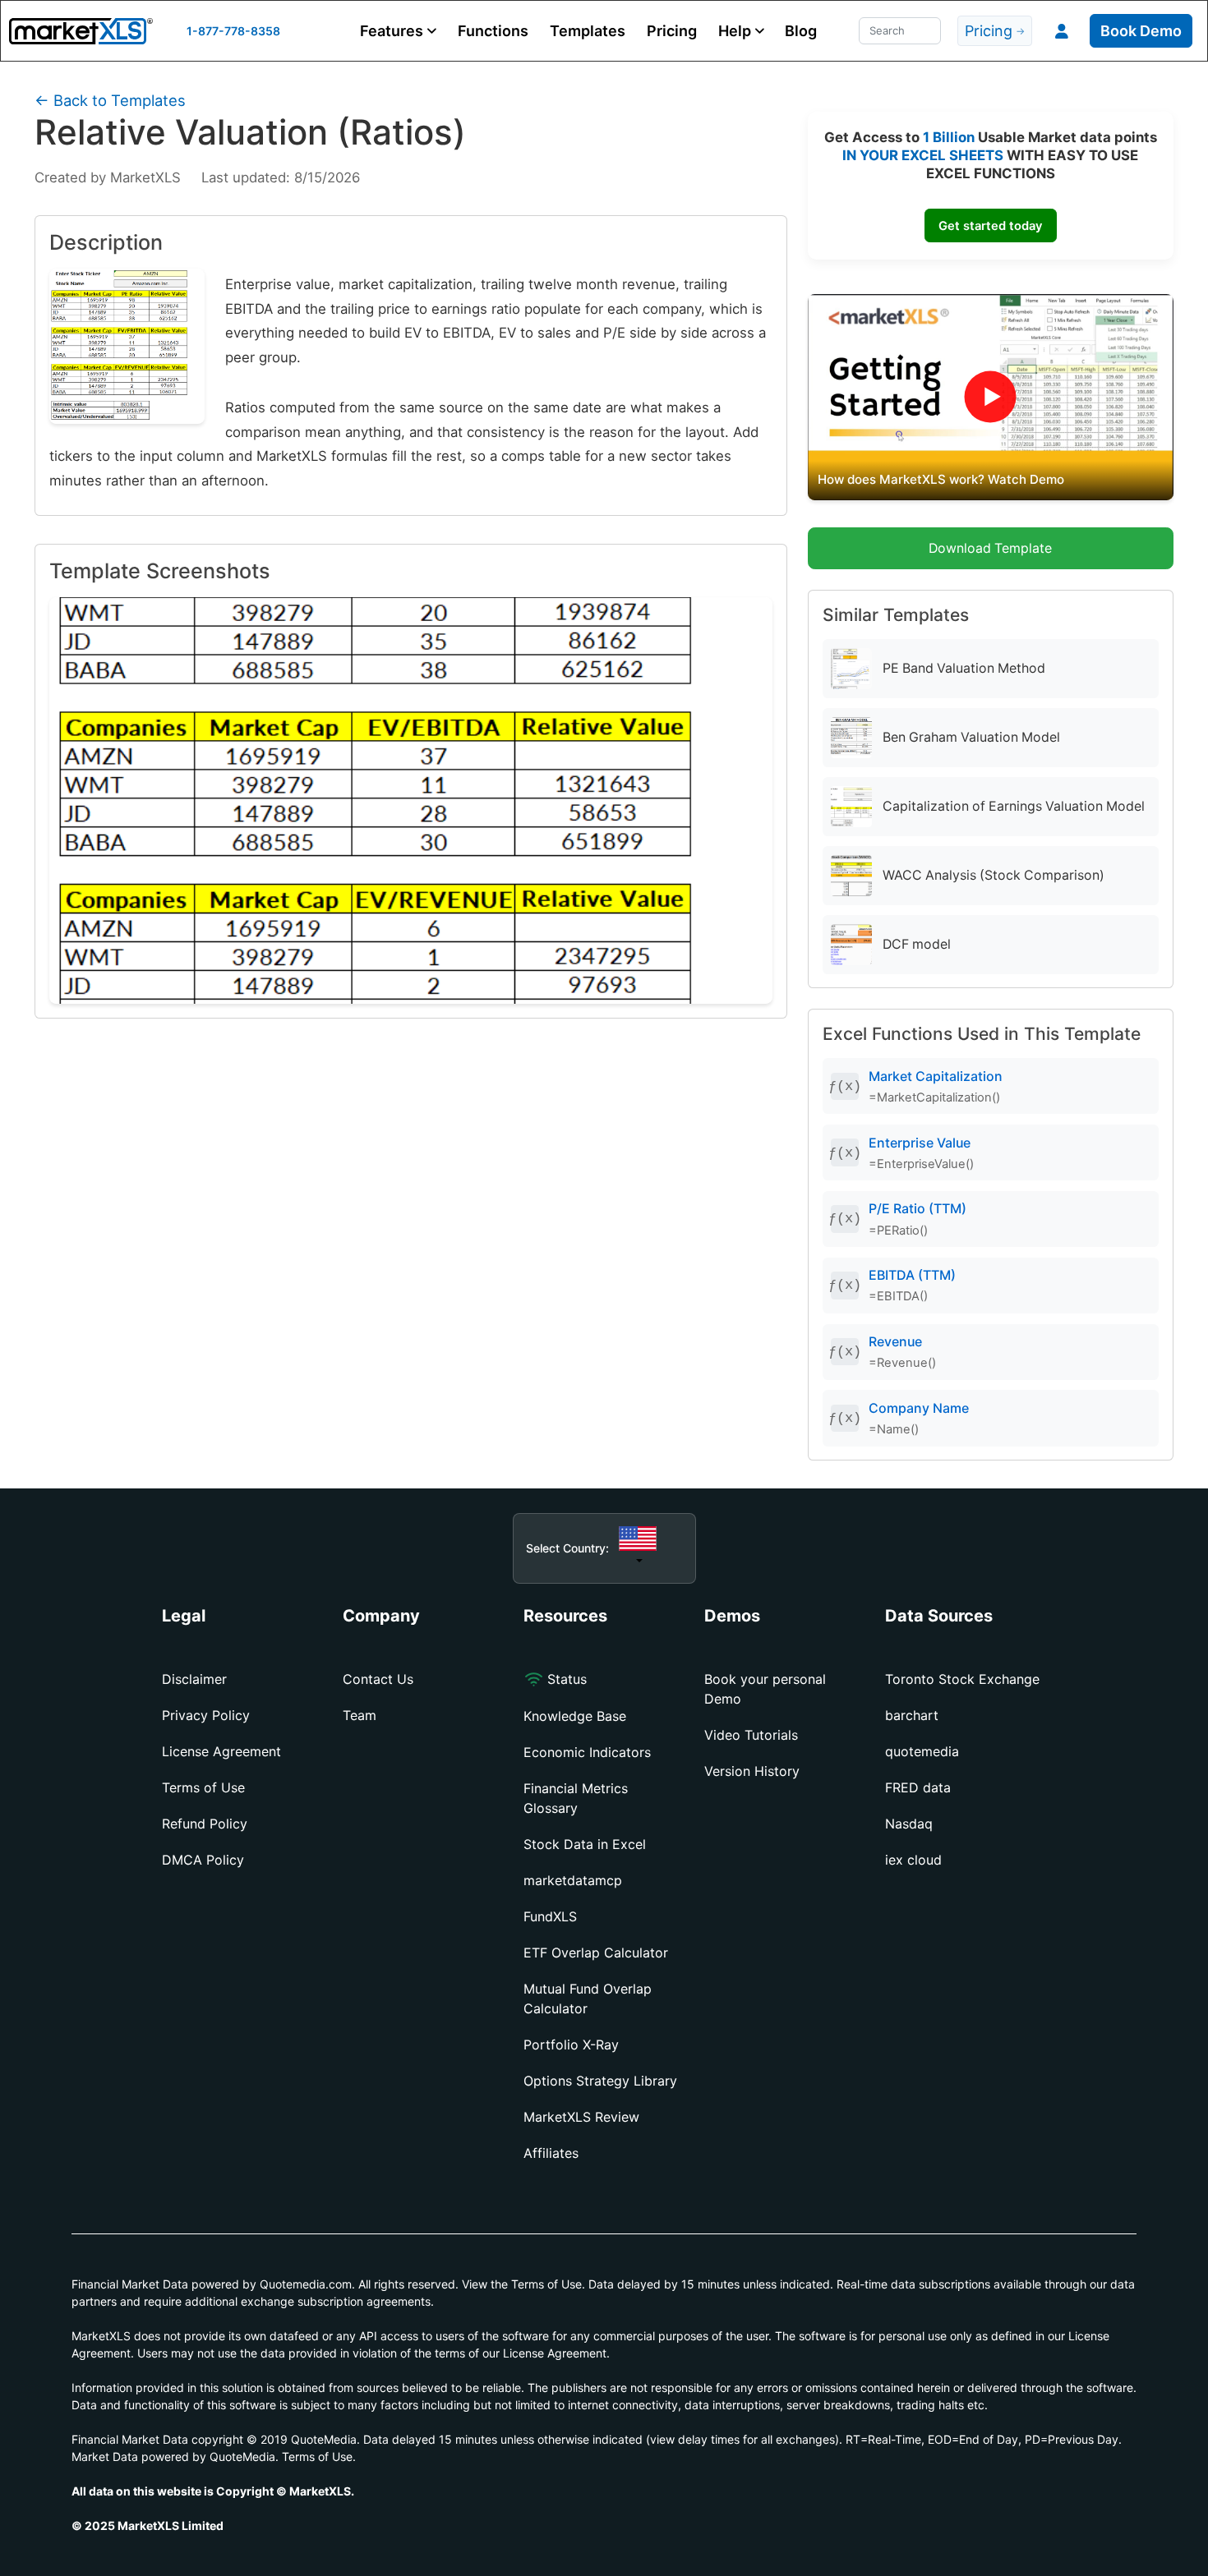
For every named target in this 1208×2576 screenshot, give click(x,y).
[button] (398, 31)
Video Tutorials (751, 1735)
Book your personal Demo (765, 1689)
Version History (752, 1771)
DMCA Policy (203, 1860)
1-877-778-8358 (233, 31)
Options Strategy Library (600, 2081)
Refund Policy (205, 1824)
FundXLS (550, 1916)
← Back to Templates (110, 100)
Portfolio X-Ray (571, 2045)
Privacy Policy (206, 1715)
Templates (588, 31)
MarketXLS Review (581, 2117)
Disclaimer (194, 1679)
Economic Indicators (587, 1752)
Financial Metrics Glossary (576, 1798)
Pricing (672, 31)
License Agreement (221, 1751)
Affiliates (551, 2153)
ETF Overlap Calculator (596, 1953)
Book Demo (1141, 31)
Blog (801, 31)
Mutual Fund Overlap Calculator (588, 1999)
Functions (493, 31)
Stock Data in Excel (585, 1844)
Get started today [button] (990, 226)
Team (360, 1715)
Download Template (990, 548)
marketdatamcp (573, 1880)
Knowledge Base (575, 1716)
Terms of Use (203, 1787)
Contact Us (378, 1679)
